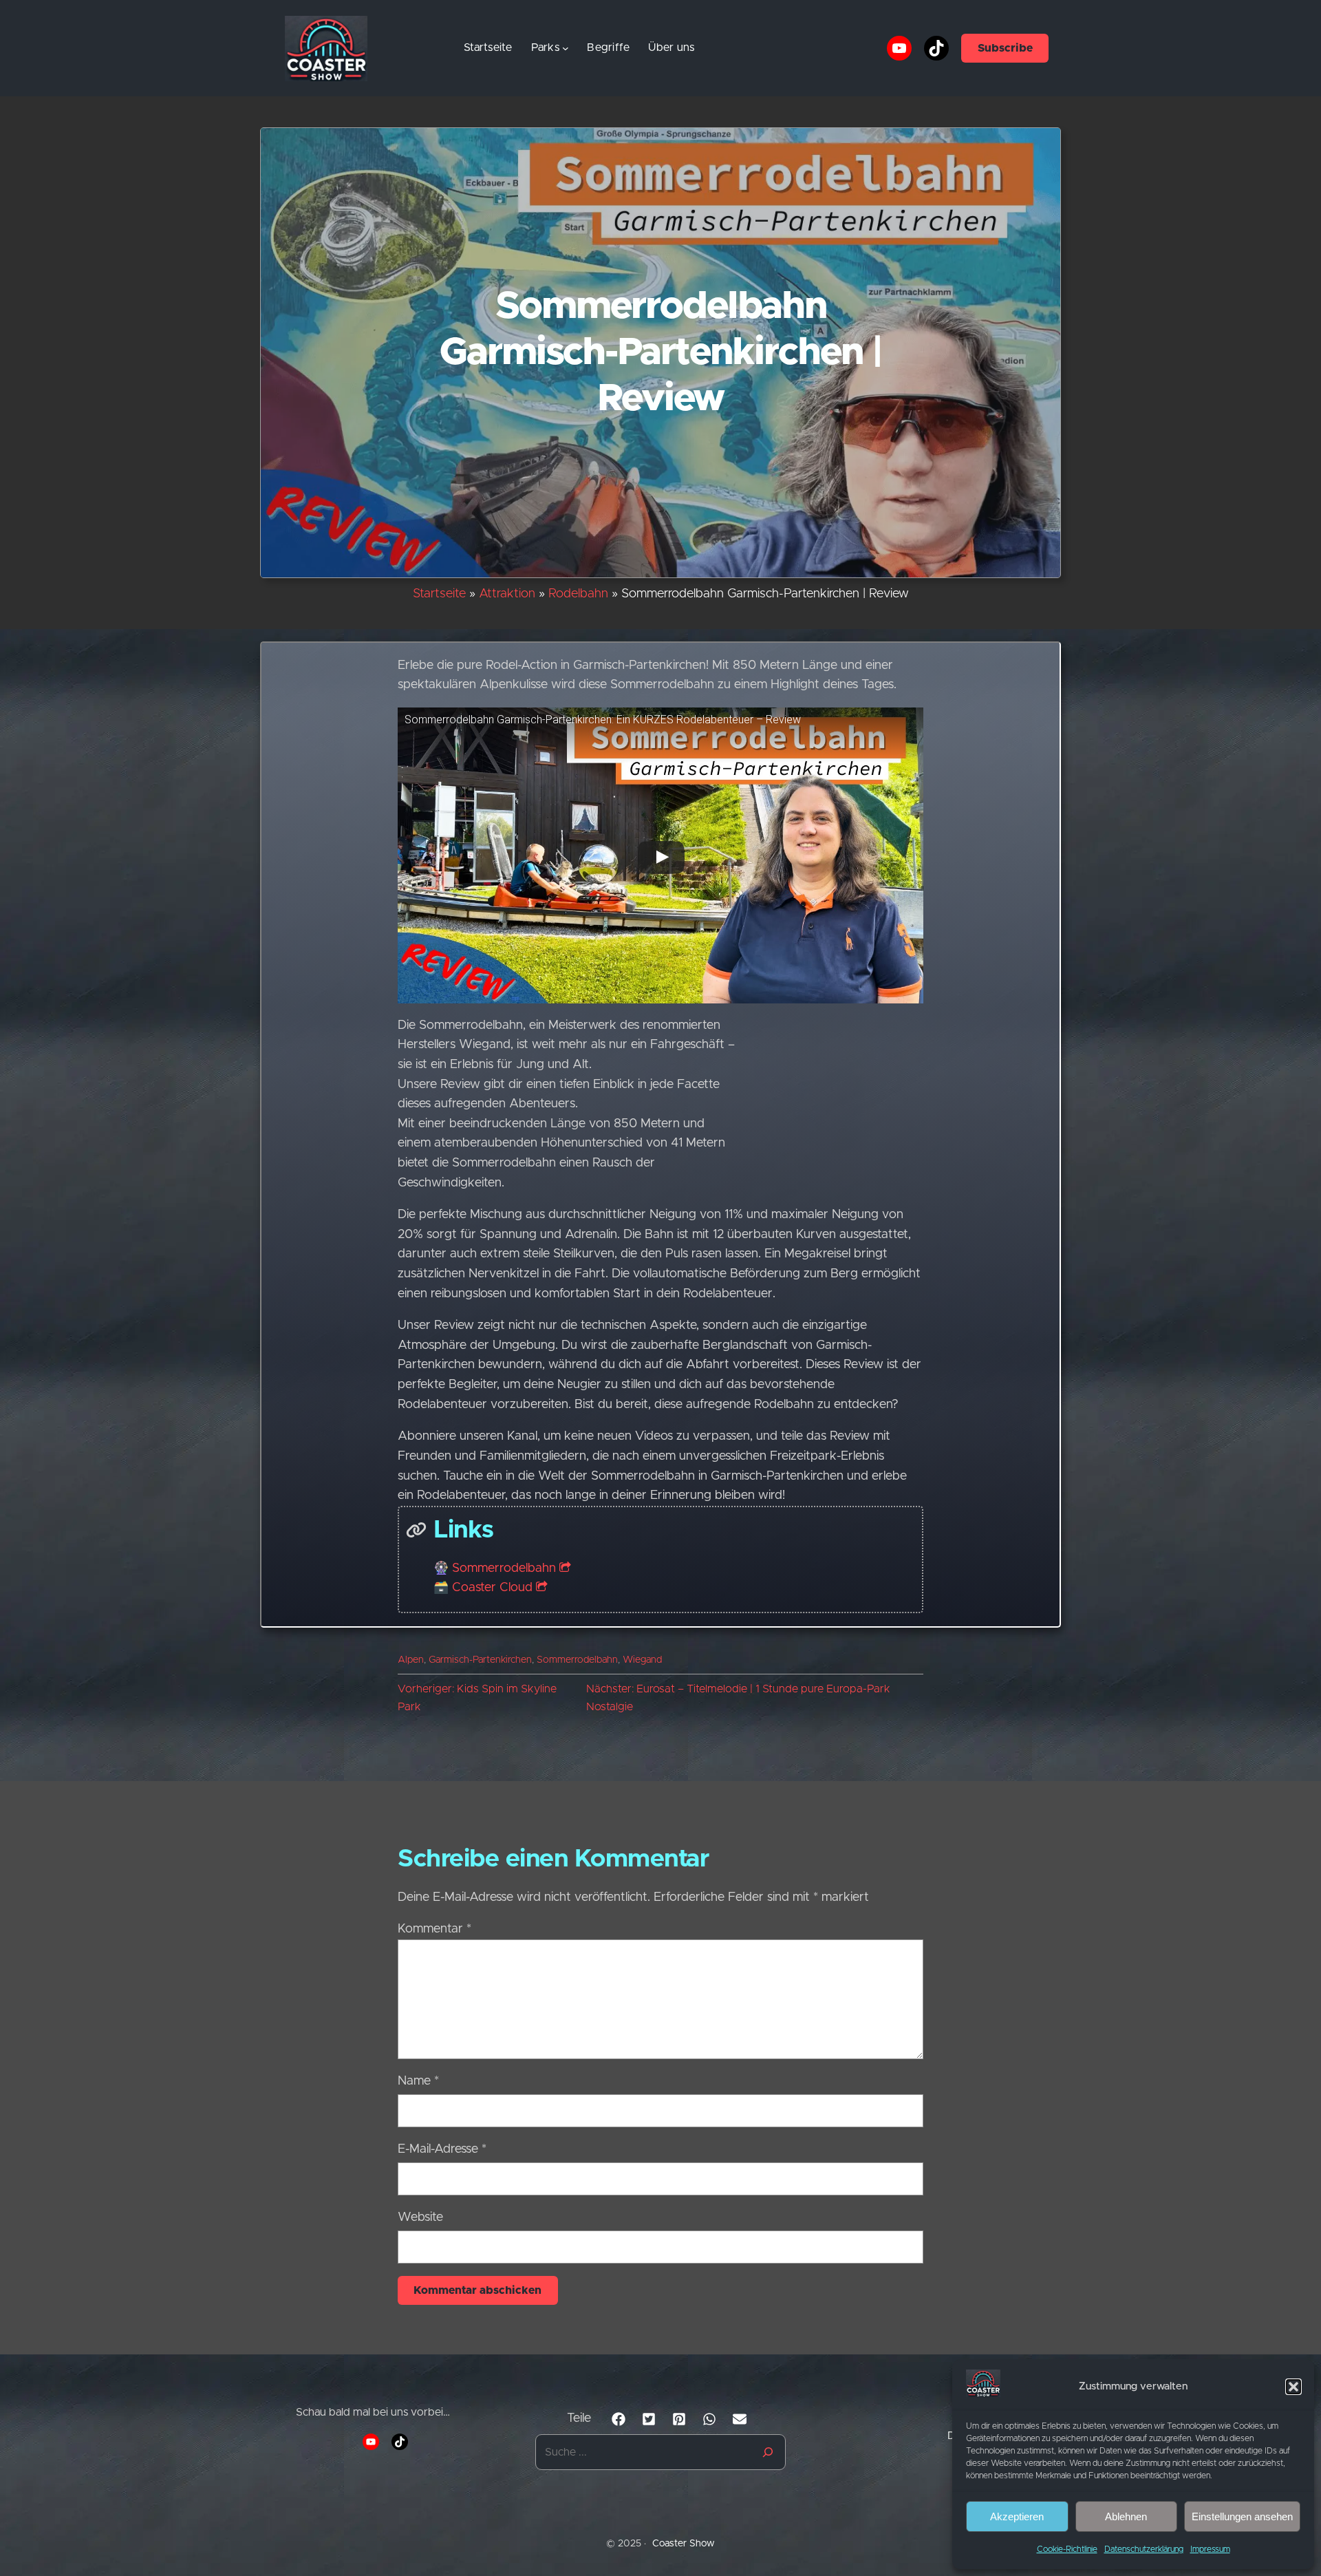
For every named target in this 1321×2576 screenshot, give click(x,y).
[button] (1293, 2387)
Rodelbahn (578, 594)
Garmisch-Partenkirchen (480, 1660)
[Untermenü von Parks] (566, 48)
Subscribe (1005, 48)
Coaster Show (684, 2544)
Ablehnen (1126, 2516)
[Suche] (768, 2452)
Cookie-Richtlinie (1067, 2549)
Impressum (1210, 2549)
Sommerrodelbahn (504, 1568)
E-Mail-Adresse (442, 2149)
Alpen (411, 1660)
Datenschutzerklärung (1144, 2549)
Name (418, 2081)
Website (420, 2217)
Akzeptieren (1017, 2516)
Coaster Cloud (492, 1588)
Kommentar (434, 1929)
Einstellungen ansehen (1242, 2516)
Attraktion (507, 594)
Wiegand (642, 1660)
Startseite (488, 47)
